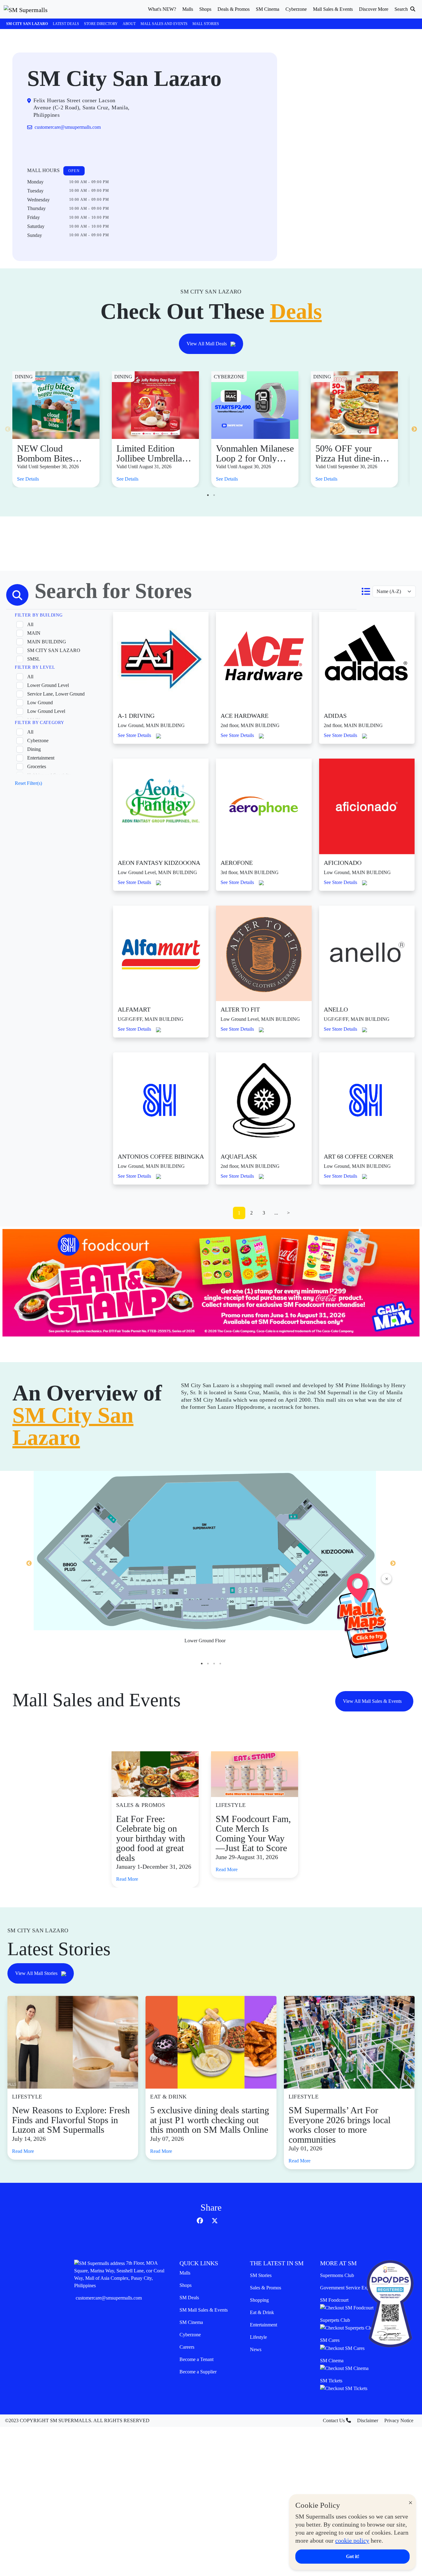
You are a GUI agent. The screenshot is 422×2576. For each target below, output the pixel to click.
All (30, 624)
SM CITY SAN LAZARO (54, 650)
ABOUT (129, 24)
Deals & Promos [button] (234, 9)
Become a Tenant (196, 2359)
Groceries (37, 766)
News (256, 2349)
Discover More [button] (374, 9)
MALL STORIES (206, 24)
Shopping (259, 2300)
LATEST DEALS (66, 24)
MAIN (34, 633)
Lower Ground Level (48, 685)
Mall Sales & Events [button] (333, 9)
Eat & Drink (262, 2312)
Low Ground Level (46, 711)
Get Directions (52, 147)
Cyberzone (38, 741)
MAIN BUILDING (47, 642)
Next (414, 429)
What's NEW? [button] (162, 9)
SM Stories (261, 2275)
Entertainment (41, 758)
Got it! (353, 2556)
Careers (187, 2347)
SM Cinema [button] (268, 9)
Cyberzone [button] (296, 9)
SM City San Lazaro (27, 24)
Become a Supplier (198, 2372)
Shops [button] (205, 9)
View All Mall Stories (37, 1973)
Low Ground (40, 703)
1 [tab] (208, 495)
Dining (34, 749)
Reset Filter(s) (28, 783)
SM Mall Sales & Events (204, 2310)
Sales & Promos (266, 2288)
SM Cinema (191, 2322)
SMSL (34, 659)
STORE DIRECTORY (101, 24)
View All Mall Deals (207, 344)
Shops (186, 2285)
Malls (185, 2273)
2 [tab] (214, 495)
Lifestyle (258, 2337)
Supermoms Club (337, 2275)
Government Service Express (348, 2288)
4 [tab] (220, 1664)
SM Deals (189, 2298)
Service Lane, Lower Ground (56, 694)
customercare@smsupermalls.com (109, 2298)
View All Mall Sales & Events (373, 1701)
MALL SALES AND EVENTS (164, 24)
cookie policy (352, 2540)
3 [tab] (214, 1664)
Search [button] (402, 9)
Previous (8, 429)
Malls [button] (188, 9)
